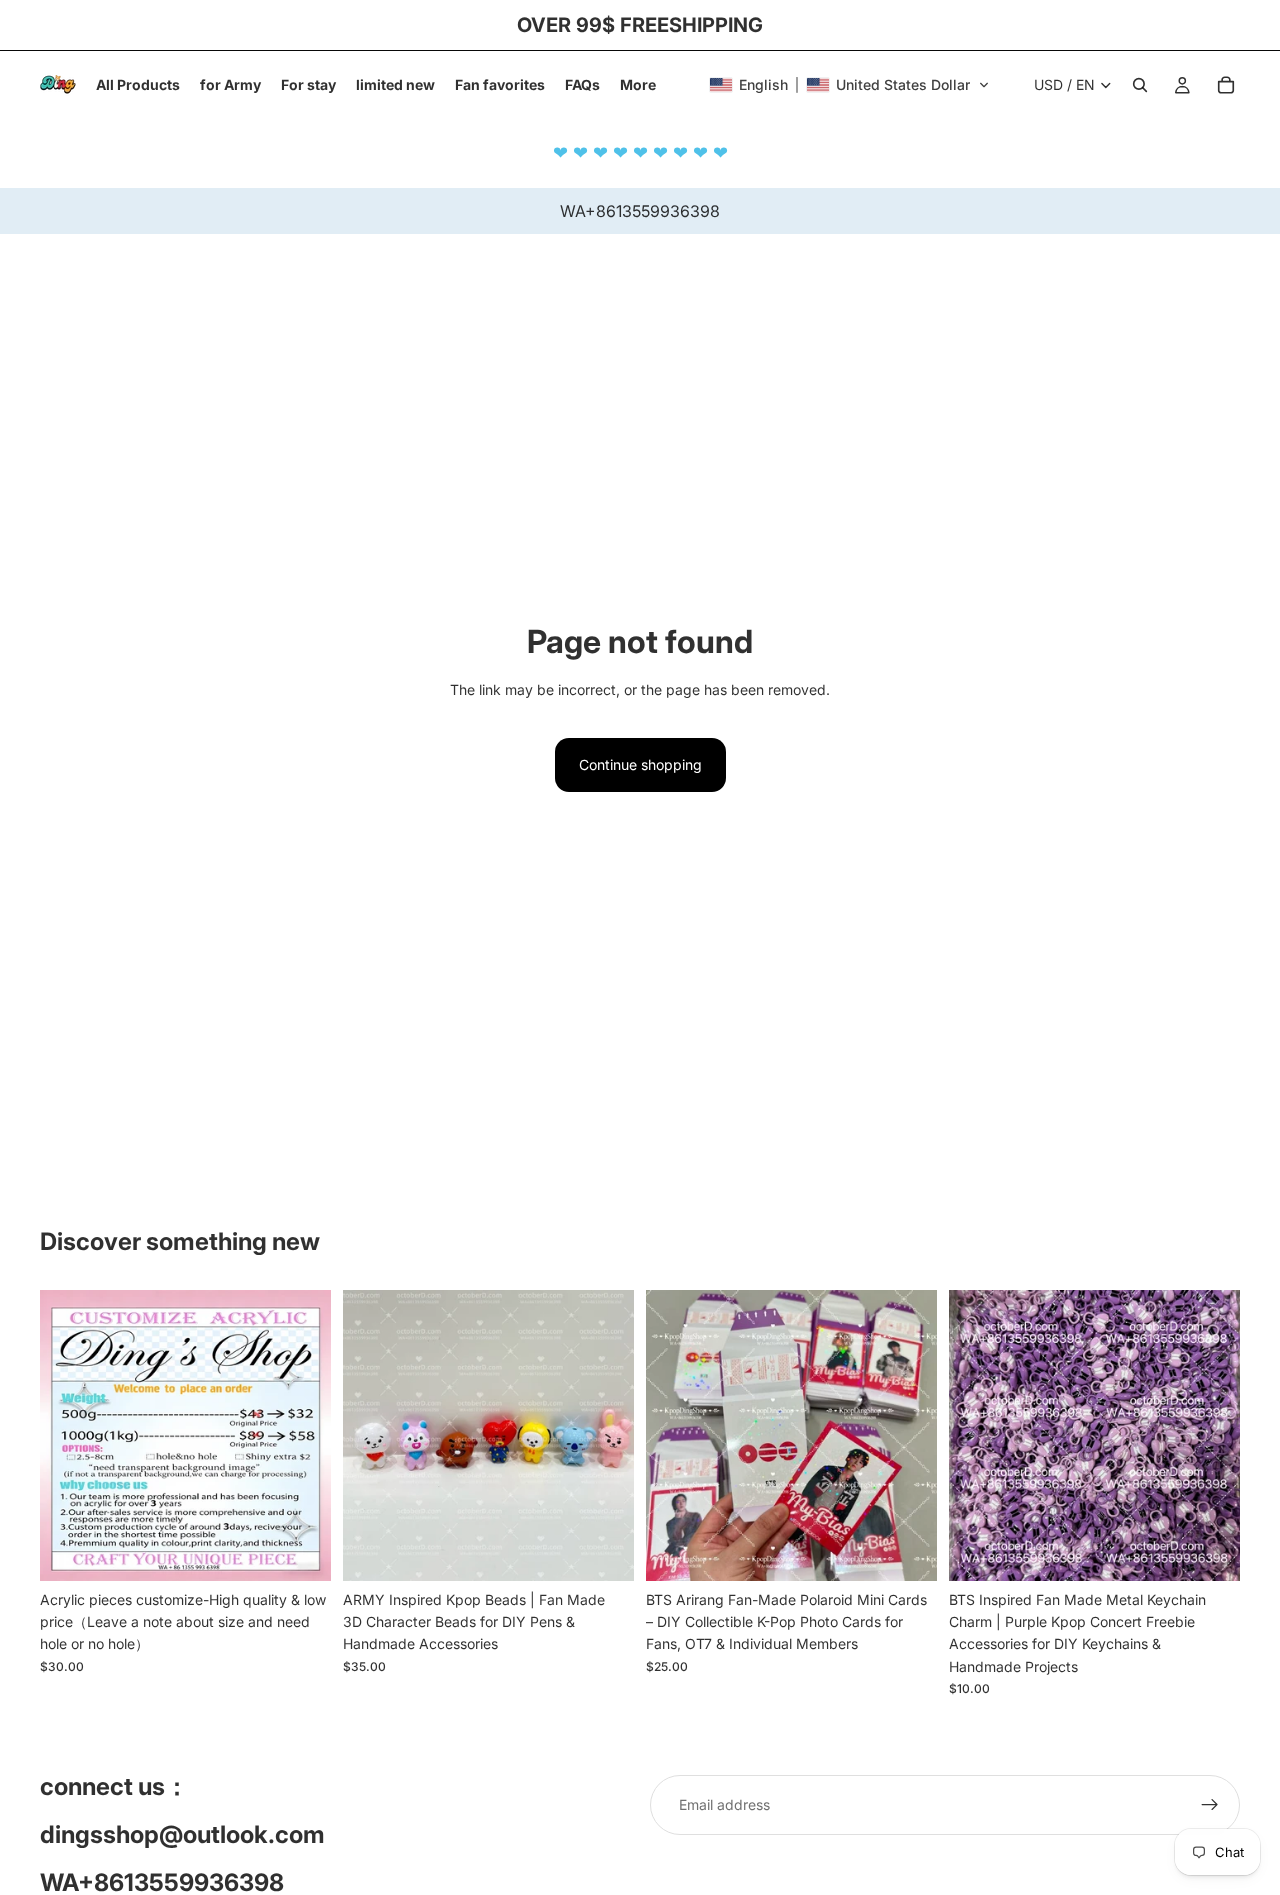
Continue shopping (640, 764)
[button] (849, 85)
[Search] (1140, 85)
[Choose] (300, 1550)
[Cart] (1226, 85)
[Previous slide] (979, 1435)
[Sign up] (1210, 1805)
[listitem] (638, 85)
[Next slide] (1210, 1435)
